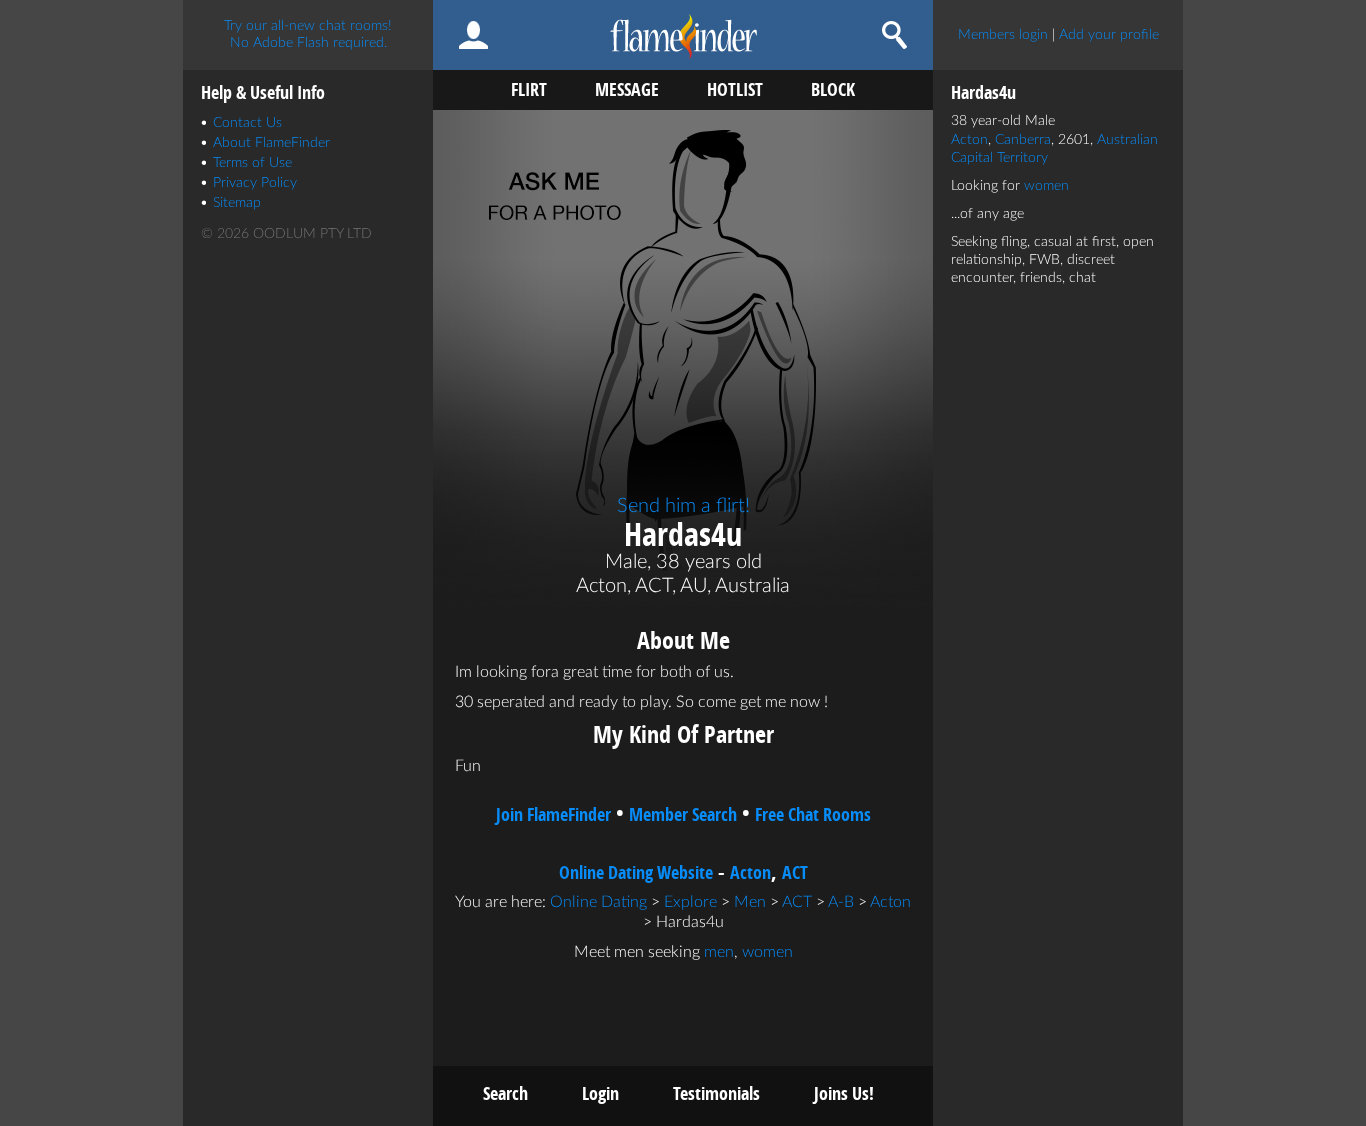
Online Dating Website (636, 872)
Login (600, 1093)
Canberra (1023, 140)
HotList (735, 89)
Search (505, 1093)
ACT (795, 872)
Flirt (529, 89)
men (719, 952)
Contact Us (247, 123)
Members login (1003, 35)
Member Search (683, 814)
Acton (750, 872)
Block (833, 89)
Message (627, 89)
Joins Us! (844, 1093)
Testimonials (716, 1093)
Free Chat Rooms (813, 814)
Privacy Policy (255, 183)
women (767, 952)
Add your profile (1109, 35)
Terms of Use (252, 163)
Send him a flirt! (683, 506)
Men (750, 902)
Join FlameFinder (553, 814)
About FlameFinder (271, 143)
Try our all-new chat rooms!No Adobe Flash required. (308, 34)
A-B (841, 902)
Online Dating (598, 902)
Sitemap (237, 203)
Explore (690, 902)
